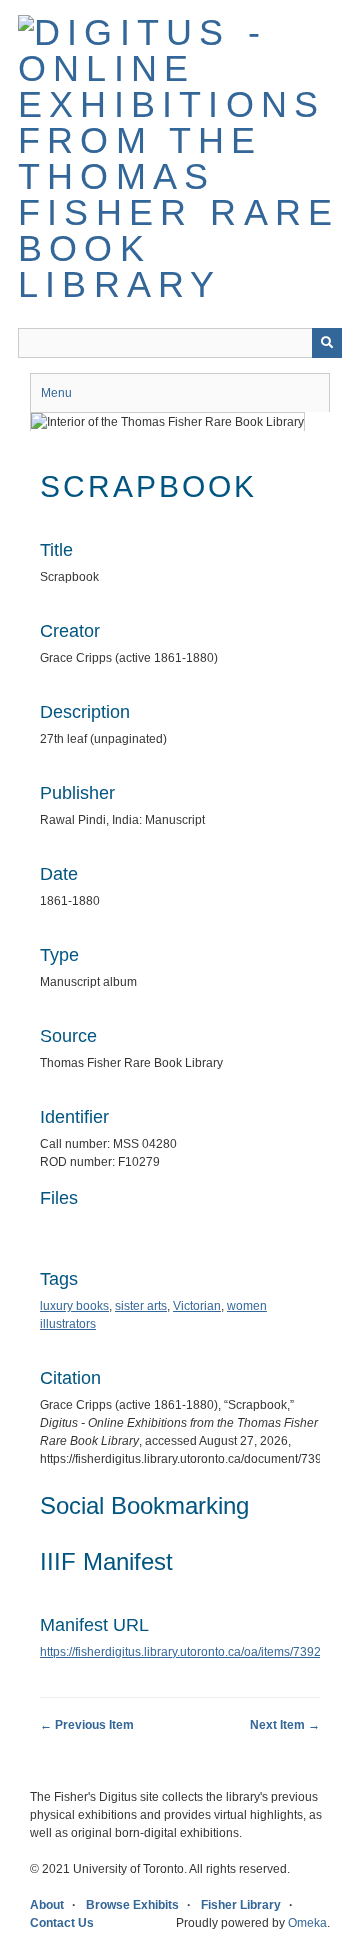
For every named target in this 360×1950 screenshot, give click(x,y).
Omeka (307, 1923)
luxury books (74, 1306)
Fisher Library (241, 1905)
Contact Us (62, 1923)
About (47, 1905)
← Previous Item (87, 1725)
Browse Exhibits (132, 1905)
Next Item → (285, 1725)
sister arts (141, 1306)
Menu (56, 393)
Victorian (197, 1306)
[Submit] (327, 343)
